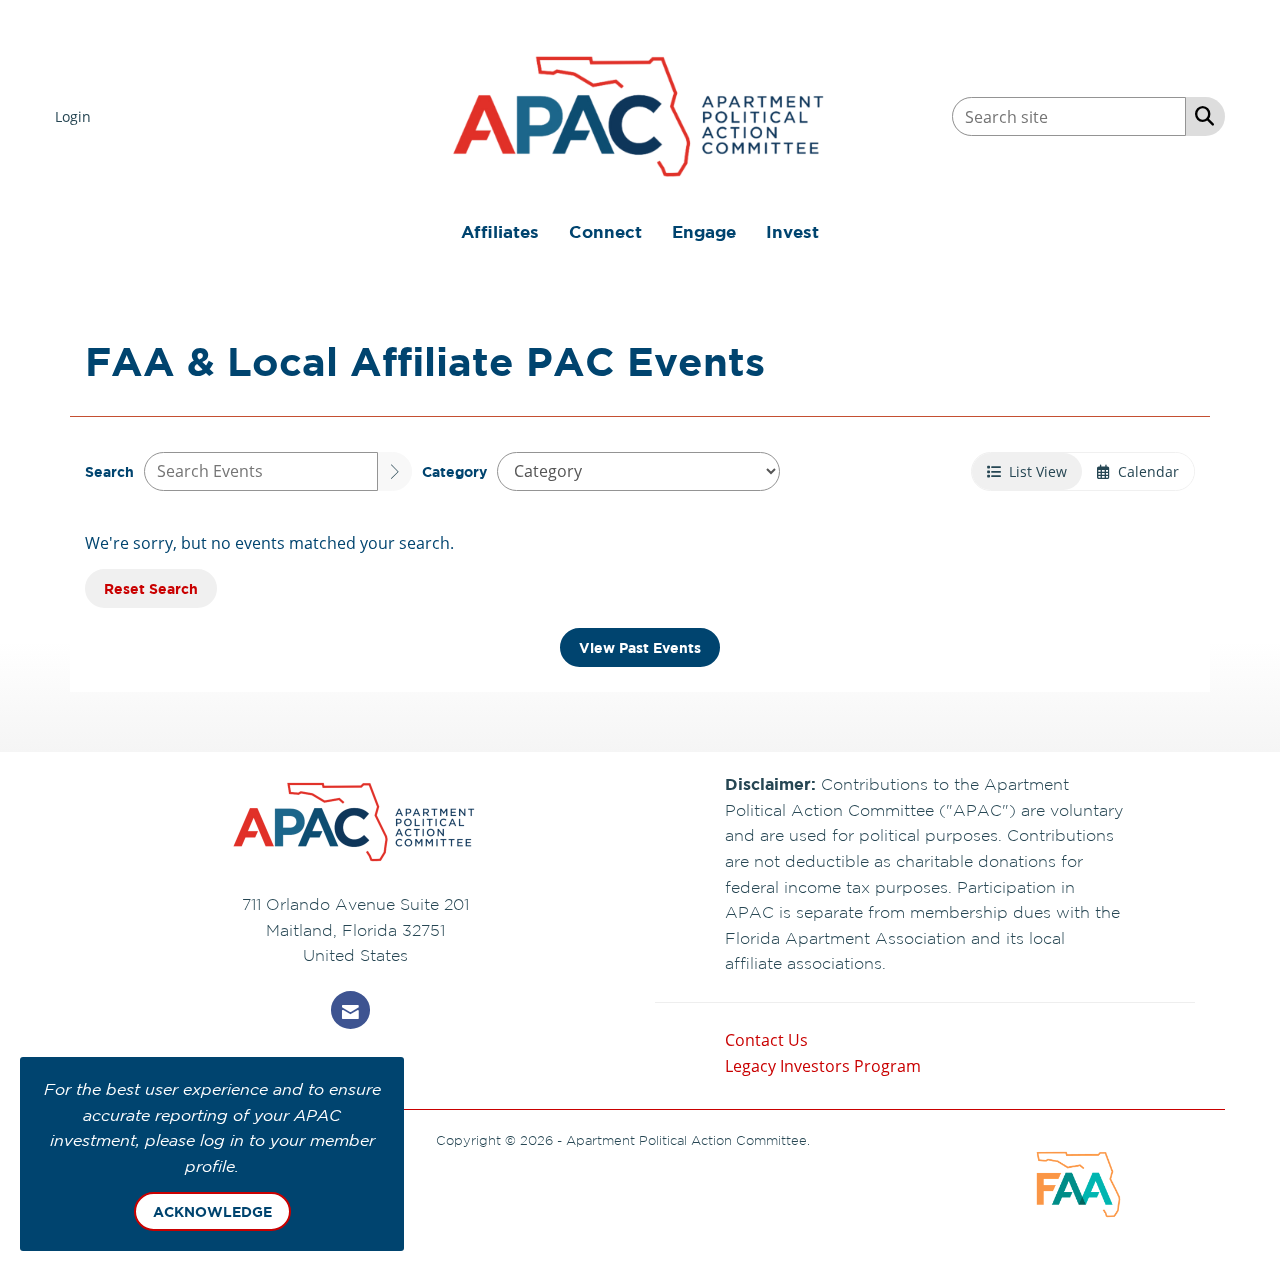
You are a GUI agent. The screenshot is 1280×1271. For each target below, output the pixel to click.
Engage (704, 231)
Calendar (1144, 471)
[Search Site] (1200, 115)
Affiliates (500, 231)
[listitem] (75, 116)
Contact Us (766, 1040)
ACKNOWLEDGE (212, 1211)
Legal (829, 1140)
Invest (792, 231)
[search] (395, 471)
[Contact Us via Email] (350, 1009)
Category (454, 471)
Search (109, 471)
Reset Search (151, 588)
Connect (605, 231)
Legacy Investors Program (823, 1066)
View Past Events (640, 647)
